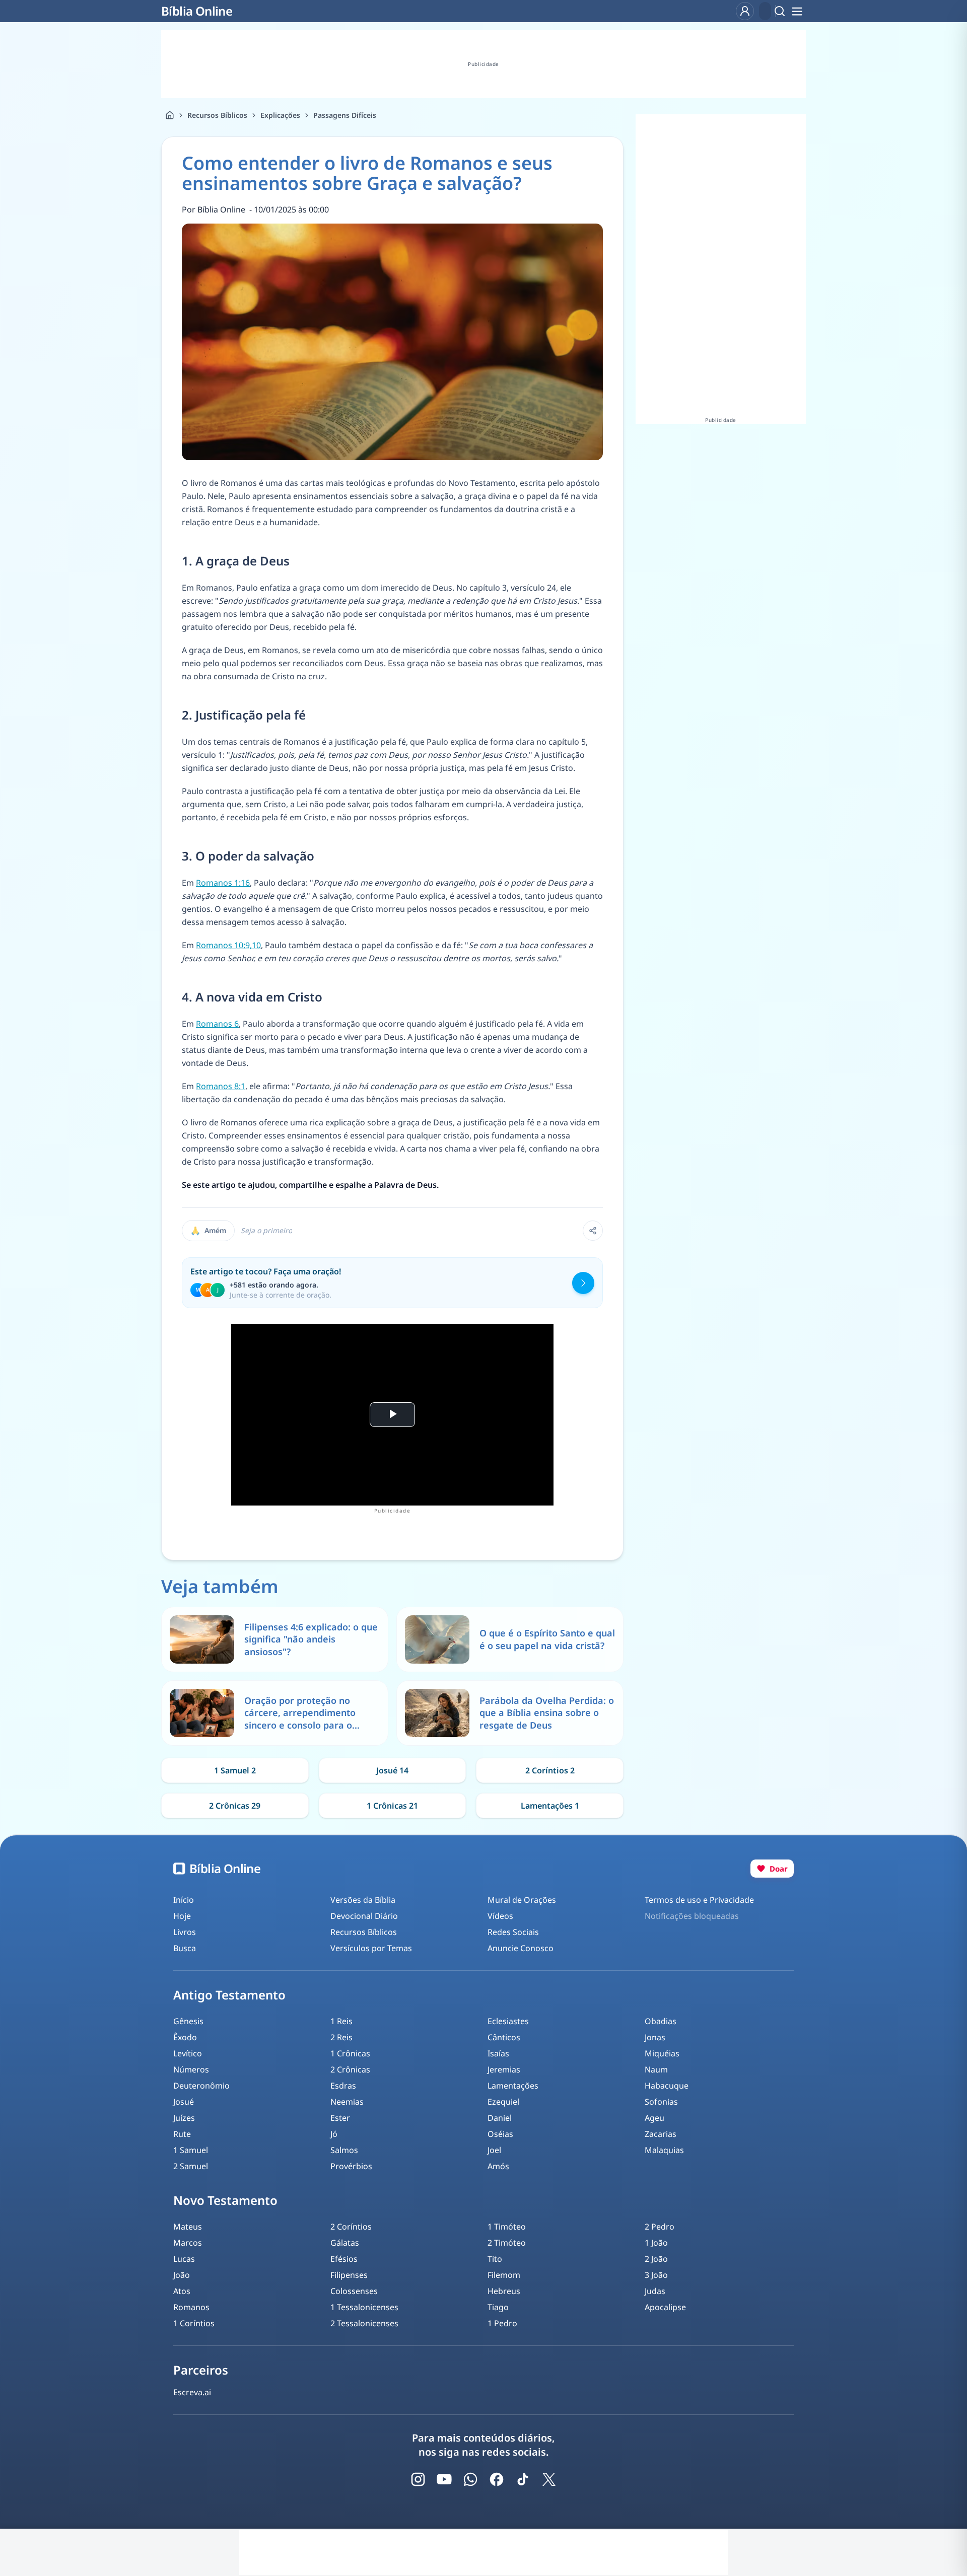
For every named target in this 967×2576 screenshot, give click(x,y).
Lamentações (513, 2086)
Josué (184, 2102)
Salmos (344, 2150)
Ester (340, 2118)
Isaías (498, 2053)
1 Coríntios (194, 2323)
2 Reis (341, 2037)
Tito (495, 2259)
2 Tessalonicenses (364, 2323)
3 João (656, 2275)
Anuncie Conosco (521, 1948)
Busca (185, 1948)
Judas (655, 2291)
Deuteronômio (201, 2086)
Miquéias (662, 2053)
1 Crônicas (350, 2053)
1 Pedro (502, 2323)
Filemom (504, 2275)
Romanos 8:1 (221, 1086)
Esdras (343, 2086)
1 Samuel (191, 2150)
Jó (334, 2134)
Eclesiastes (508, 2021)
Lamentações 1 (550, 1806)
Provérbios (351, 2166)
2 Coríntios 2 (550, 1770)
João (182, 2275)
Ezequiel (503, 2102)
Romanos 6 (217, 1024)
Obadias (661, 2021)
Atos (182, 2291)
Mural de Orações (522, 1900)
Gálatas (345, 2243)
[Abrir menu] (797, 11)
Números (191, 2069)
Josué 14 (392, 1770)
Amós (498, 2166)
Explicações (280, 115)
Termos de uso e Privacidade (699, 1900)
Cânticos (504, 2037)
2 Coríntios (351, 2227)
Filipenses (349, 2275)
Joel (494, 2150)
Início (184, 1900)
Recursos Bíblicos (217, 115)
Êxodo (185, 2037)
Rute (182, 2134)
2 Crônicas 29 (235, 1806)
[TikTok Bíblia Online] (523, 2479)
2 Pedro (660, 2227)
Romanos (191, 2307)
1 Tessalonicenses (364, 2307)
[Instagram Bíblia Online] (418, 2479)
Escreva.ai (192, 2392)
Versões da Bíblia (363, 1900)
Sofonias (661, 2102)
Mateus (188, 2227)
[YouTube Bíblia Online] (444, 2479)
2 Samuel (191, 2166)
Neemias (347, 2102)
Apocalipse (665, 2307)
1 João (656, 2243)
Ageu (654, 2118)
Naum (656, 2069)
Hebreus (504, 2291)
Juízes (184, 2118)
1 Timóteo (507, 2227)
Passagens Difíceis (345, 115)
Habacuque (667, 2086)
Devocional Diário (364, 1916)
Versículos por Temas (371, 1948)
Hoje (182, 1916)
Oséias (500, 2134)
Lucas (184, 2259)
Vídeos (500, 1916)
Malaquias (664, 2150)
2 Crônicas (350, 2069)
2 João (656, 2259)
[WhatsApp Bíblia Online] (470, 2479)
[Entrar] (745, 11)
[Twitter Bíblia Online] (549, 2479)
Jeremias (504, 2069)
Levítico (188, 2053)
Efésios (344, 2259)
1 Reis (341, 2021)
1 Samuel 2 (235, 1770)
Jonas (655, 2037)
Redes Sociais (513, 1932)
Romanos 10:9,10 (228, 945)
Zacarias (661, 2134)
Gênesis (188, 2021)
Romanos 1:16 (223, 883)
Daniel (500, 2118)
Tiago (498, 2307)
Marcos (188, 2243)
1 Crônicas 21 (392, 1806)
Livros (185, 1932)
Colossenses (354, 2291)
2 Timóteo (507, 2243)
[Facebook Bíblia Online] (497, 2479)
